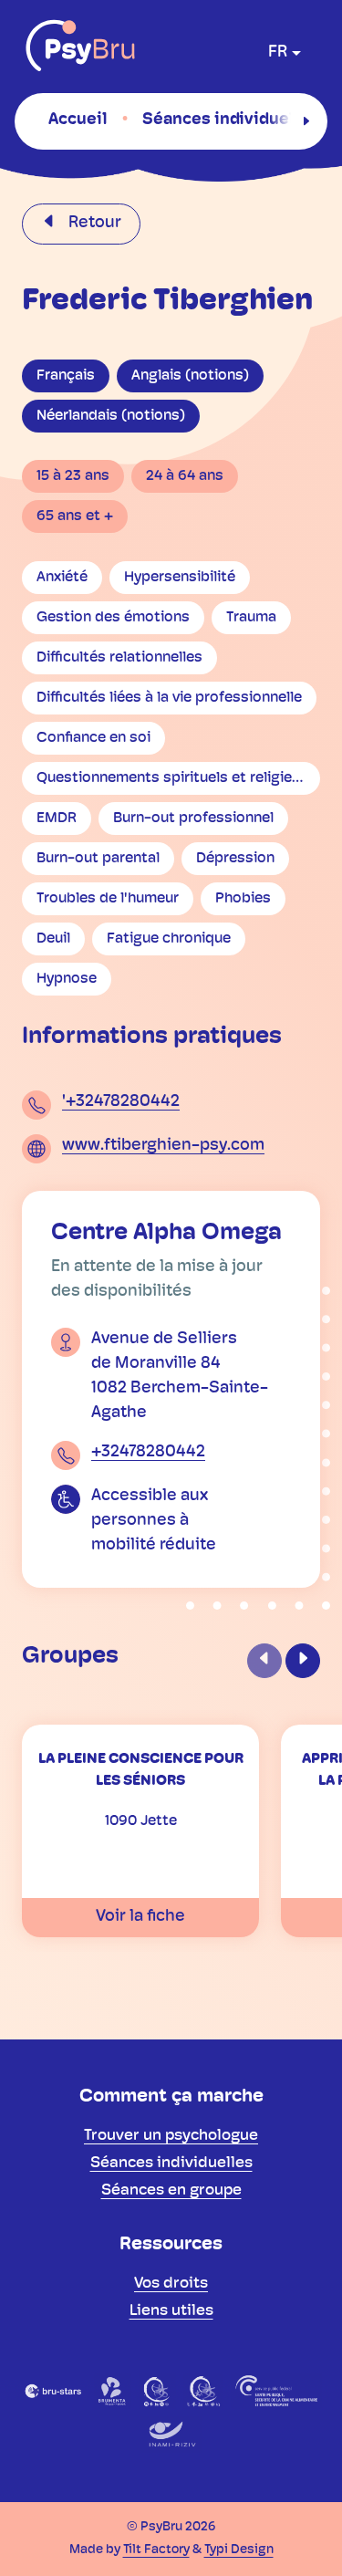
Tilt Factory (156, 2550)
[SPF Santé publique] (276, 2391)
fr (278, 53)
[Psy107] (157, 2391)
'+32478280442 (121, 1102)
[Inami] (171, 2435)
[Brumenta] (113, 2391)
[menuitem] (78, 120)
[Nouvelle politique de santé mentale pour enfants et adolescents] (203, 2391)
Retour (93, 224)
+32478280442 (148, 1453)
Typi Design (239, 2550)
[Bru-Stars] (53, 2391)
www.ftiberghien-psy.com (163, 1146)
